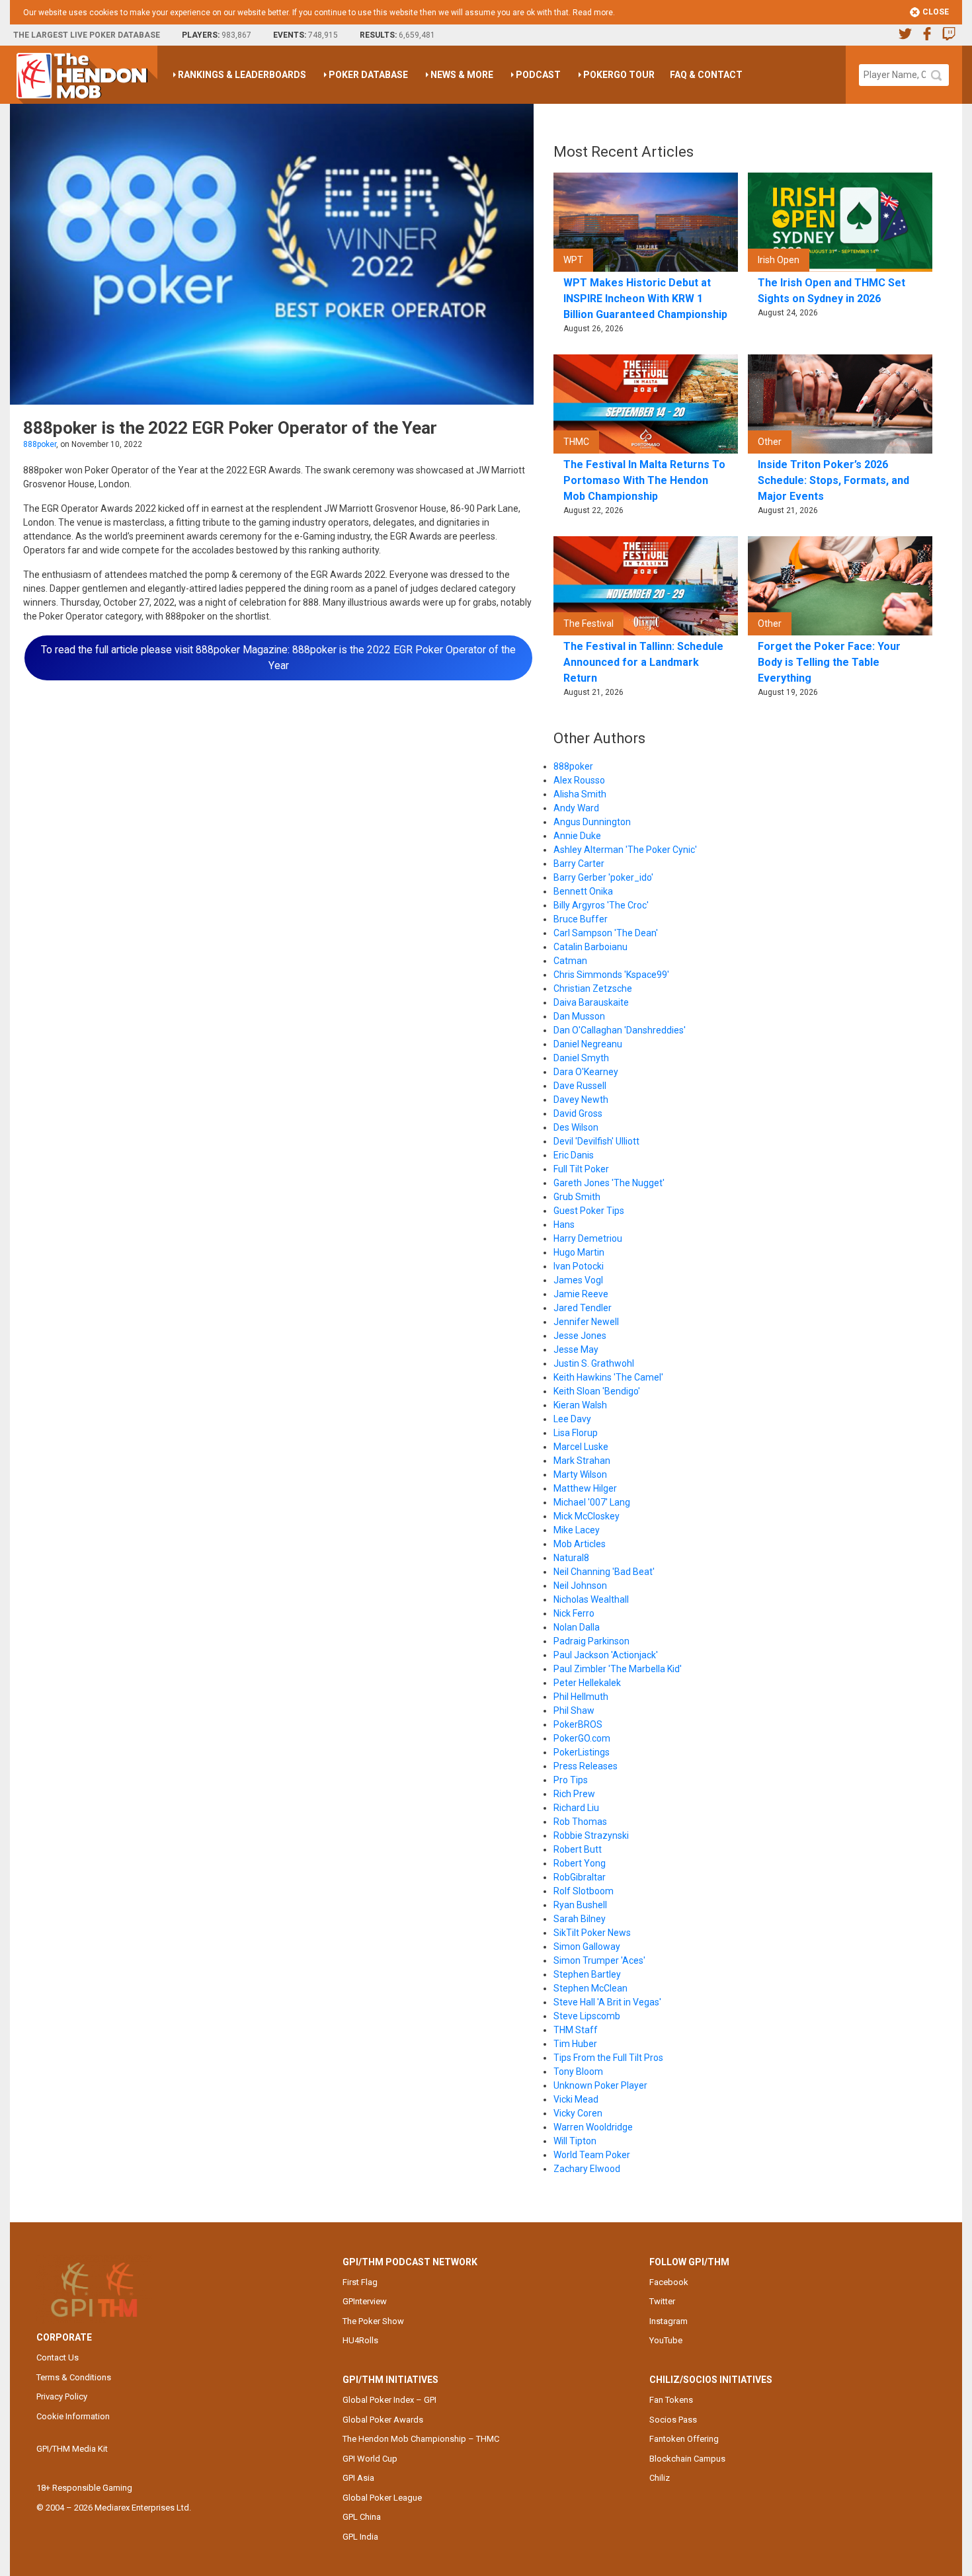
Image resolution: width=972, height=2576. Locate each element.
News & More (462, 75)
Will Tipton (575, 2141)
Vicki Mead (576, 2099)
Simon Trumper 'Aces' (599, 1960)
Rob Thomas (580, 1822)
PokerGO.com (582, 1738)
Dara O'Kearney (586, 1072)
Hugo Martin (579, 1252)
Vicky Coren (578, 2113)
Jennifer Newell (586, 1322)
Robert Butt (578, 1849)
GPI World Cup (370, 2459)
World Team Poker (592, 2155)
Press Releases (586, 1766)
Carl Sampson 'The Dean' (606, 933)
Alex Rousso (579, 780)
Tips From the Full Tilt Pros (608, 2058)
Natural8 (571, 1558)
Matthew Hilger (585, 1488)
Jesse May (576, 1349)
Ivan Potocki (579, 1266)
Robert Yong (580, 1863)
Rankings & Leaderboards (242, 75)
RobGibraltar (580, 1877)
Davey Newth (581, 1100)
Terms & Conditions (74, 2377)
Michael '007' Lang (592, 1502)
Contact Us (58, 2357)
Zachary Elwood (587, 2169)
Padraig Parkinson (591, 1641)
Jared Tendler (583, 1308)
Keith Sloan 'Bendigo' (597, 1391)
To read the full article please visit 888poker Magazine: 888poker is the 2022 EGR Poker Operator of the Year (278, 658)
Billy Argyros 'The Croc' (601, 905)
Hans (564, 1225)
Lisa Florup (576, 1433)
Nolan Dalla (577, 1627)
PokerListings (582, 1752)
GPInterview (365, 2301)
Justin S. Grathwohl (594, 1363)
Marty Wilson (580, 1474)
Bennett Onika (583, 891)
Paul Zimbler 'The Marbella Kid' (618, 1669)
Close (935, 12)
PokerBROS (578, 1724)
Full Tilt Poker (581, 1169)
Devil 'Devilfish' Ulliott (596, 1141)
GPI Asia (358, 2478)
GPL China (362, 2517)
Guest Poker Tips (589, 1211)
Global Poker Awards (383, 2420)
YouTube (666, 2340)
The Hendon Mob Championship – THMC (421, 2439)
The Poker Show (373, 2321)
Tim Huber (575, 2044)
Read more (593, 13)
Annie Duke (577, 836)
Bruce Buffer (581, 919)
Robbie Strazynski (591, 1835)
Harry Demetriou (588, 1238)
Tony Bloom (578, 2072)
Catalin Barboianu (590, 947)
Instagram (668, 2321)
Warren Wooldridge (593, 2127)
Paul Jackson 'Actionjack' (606, 1655)
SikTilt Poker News (592, 1933)
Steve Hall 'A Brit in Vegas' (607, 2002)
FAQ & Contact (706, 75)
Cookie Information (73, 2416)
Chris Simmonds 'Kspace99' (611, 975)
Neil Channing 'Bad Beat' (604, 1572)
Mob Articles (580, 1544)
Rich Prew (574, 1794)
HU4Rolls (360, 2340)
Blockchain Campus (687, 2459)
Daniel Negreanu (588, 1044)
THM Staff (576, 2030)
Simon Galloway (587, 1947)
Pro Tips (571, 1780)
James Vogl (578, 1280)
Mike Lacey (577, 1530)
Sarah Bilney (580, 1919)
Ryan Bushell (580, 1905)
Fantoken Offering (684, 2439)
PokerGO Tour (619, 75)
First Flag (360, 2282)
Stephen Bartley (587, 1974)
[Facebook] (927, 35)
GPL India (360, 2537)
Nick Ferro (574, 1613)
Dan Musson (579, 1016)
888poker (40, 444)
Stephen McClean (590, 1988)
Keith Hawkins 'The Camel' (608, 1377)
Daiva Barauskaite (591, 1002)
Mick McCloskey (587, 1516)
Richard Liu (576, 1808)
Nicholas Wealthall (591, 1599)
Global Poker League (382, 2498)
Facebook (669, 2282)
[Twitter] (905, 35)
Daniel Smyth (581, 1058)
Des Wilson (576, 1127)
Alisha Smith (580, 794)
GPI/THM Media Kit (72, 2449)
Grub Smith (577, 1197)
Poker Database (368, 75)
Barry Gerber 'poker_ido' (603, 877)
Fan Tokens (671, 2400)
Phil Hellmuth (581, 1697)
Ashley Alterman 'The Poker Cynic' (625, 850)
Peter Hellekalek (587, 1683)
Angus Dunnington (592, 822)
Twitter (662, 2301)
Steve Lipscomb (587, 2016)
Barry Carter (579, 864)
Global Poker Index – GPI (389, 2400)
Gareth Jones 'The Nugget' (609, 1183)
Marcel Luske (581, 1447)
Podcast (538, 75)
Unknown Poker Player (600, 2085)
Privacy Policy (62, 2396)
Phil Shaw (574, 1711)
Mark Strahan (582, 1461)
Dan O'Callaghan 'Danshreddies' (620, 1030)
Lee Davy (572, 1419)
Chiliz (660, 2478)
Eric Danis (574, 1155)
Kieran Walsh (580, 1405)
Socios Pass (673, 2420)
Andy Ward (576, 808)
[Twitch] (949, 35)
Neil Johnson (580, 1586)
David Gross (578, 1113)
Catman (570, 961)
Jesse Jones (580, 1336)
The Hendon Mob (87, 75)
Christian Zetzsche (593, 988)
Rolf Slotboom (584, 1891)
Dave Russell (580, 1086)
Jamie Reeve (581, 1294)
